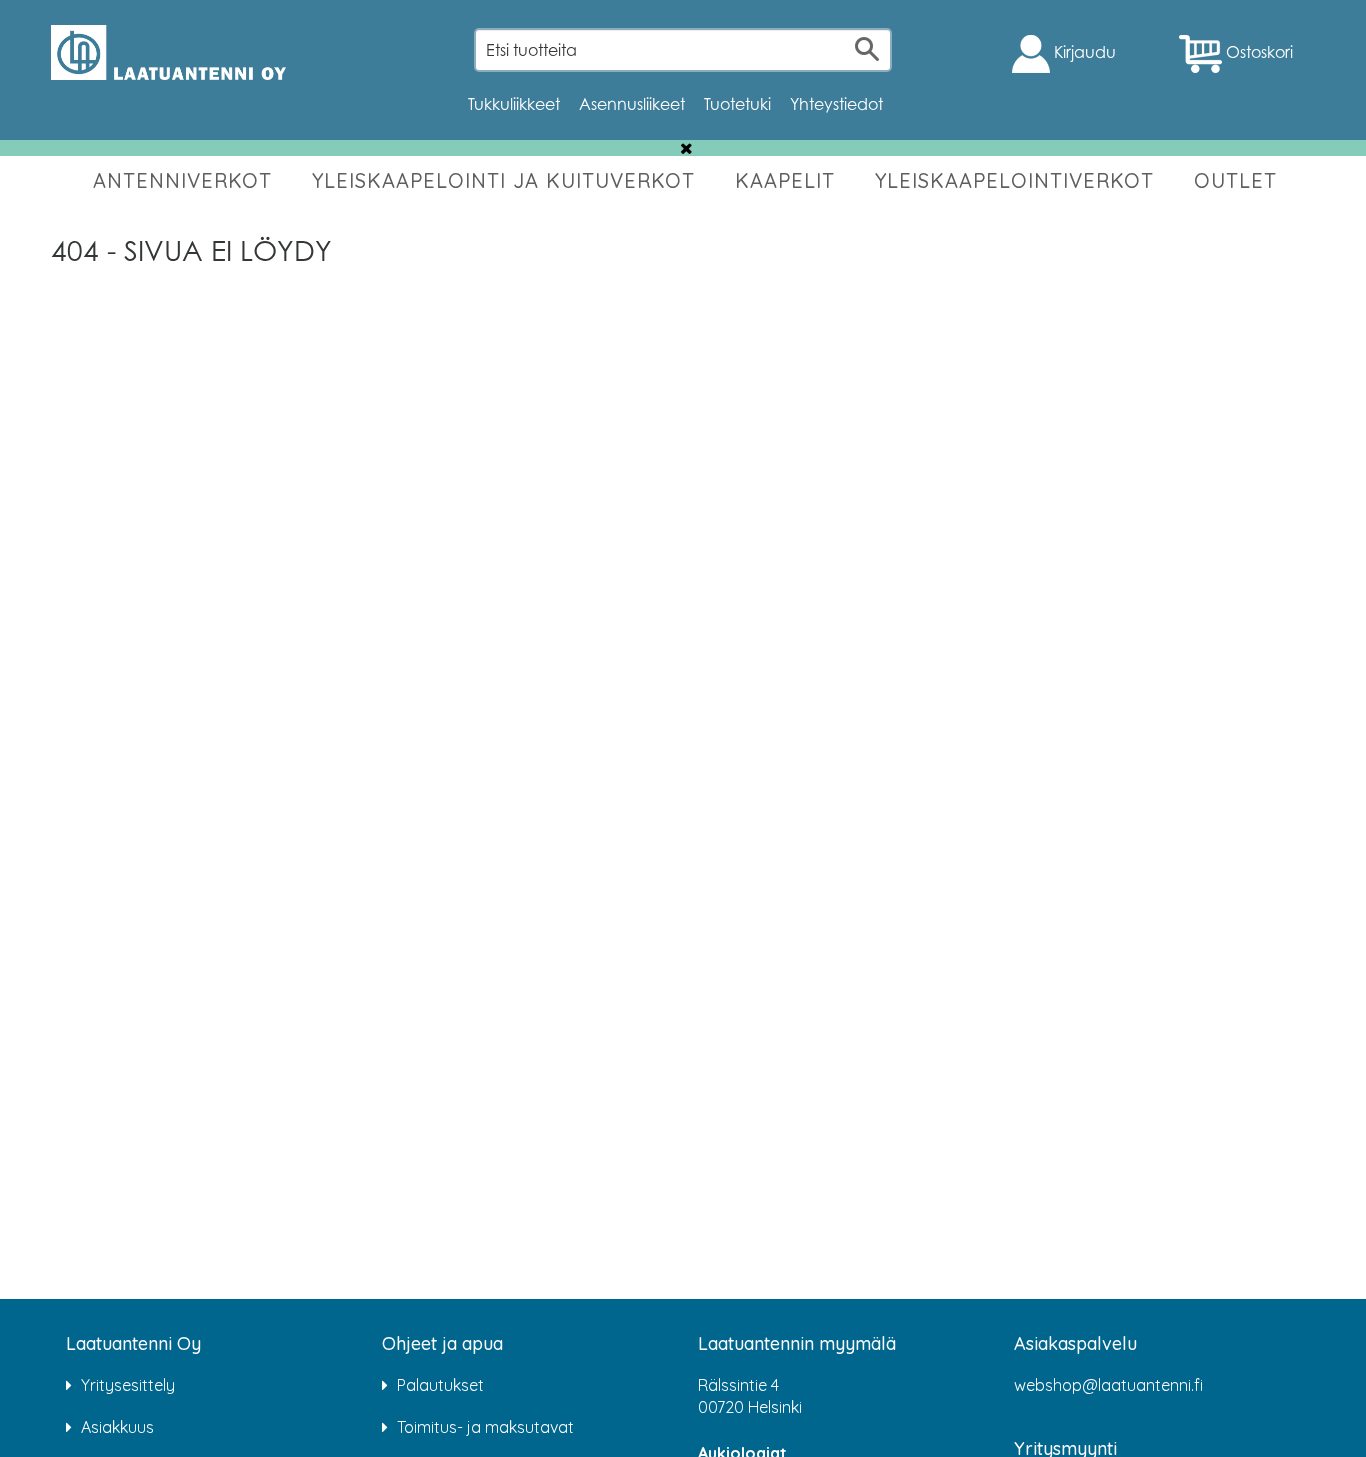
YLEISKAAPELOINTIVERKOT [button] (1014, 180)
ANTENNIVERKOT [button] (182, 180)
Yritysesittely (128, 1385)
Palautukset (440, 1385)
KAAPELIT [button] (785, 180)
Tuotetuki (737, 104)
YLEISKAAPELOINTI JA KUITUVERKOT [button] (503, 180)
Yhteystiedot (836, 104)
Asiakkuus (117, 1427)
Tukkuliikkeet (514, 104)
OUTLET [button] (1235, 180)
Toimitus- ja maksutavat (485, 1427)
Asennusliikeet (632, 104)
